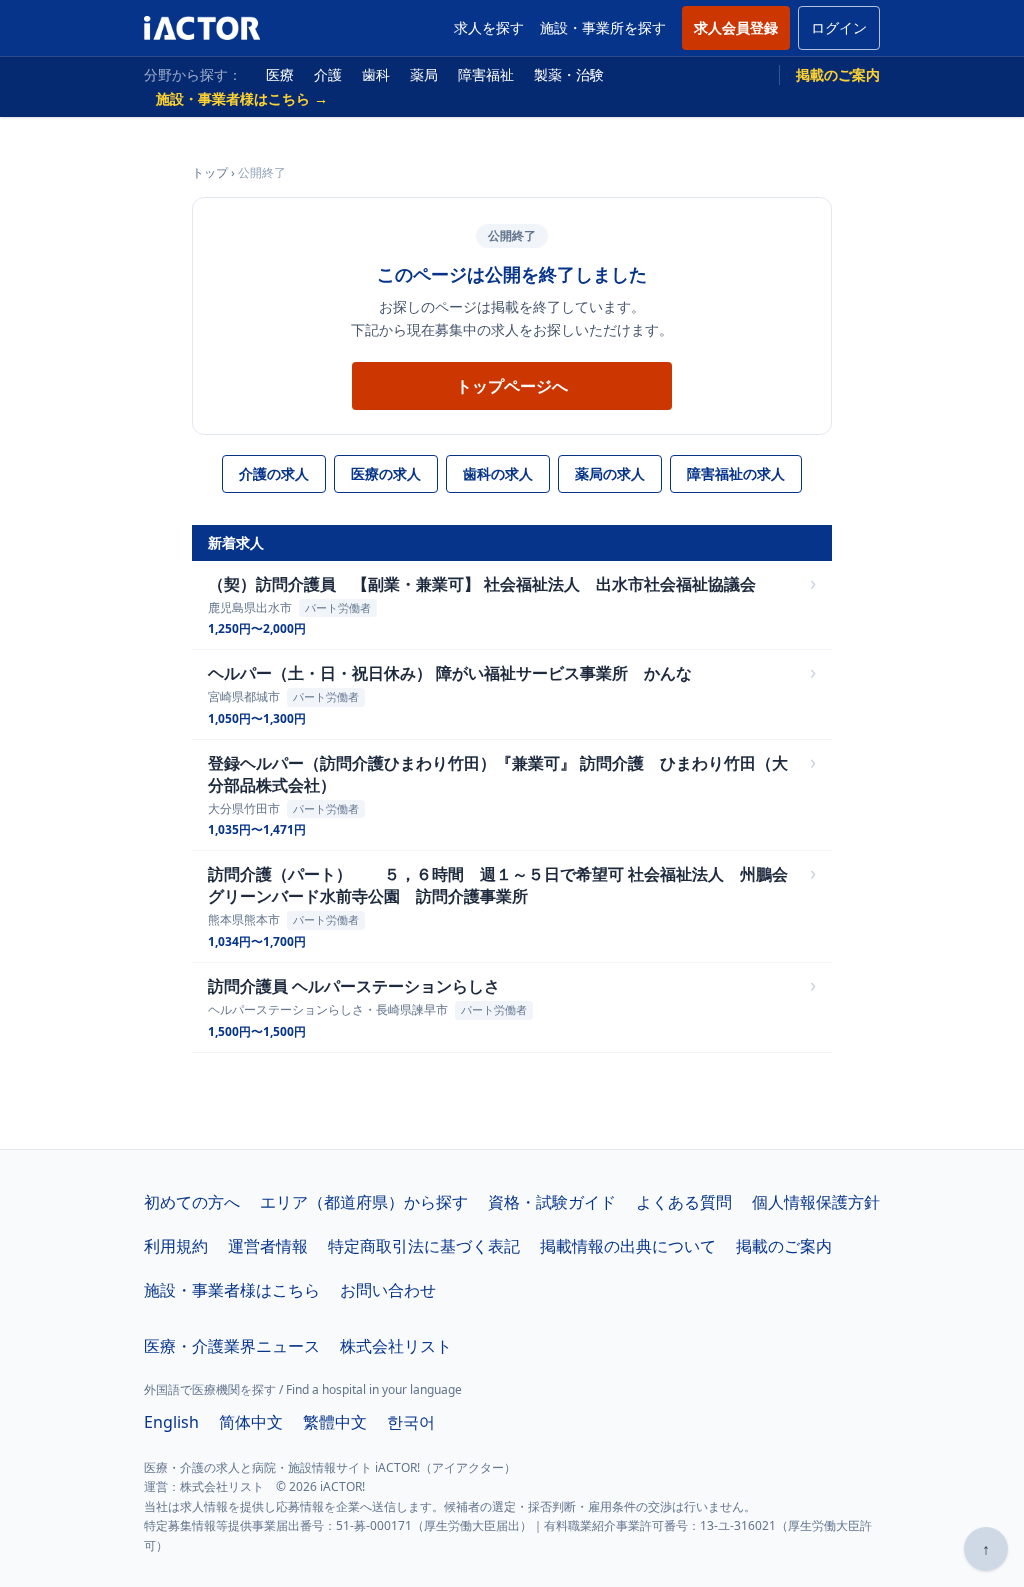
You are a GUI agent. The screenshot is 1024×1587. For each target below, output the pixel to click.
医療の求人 (386, 473)
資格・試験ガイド (552, 1202)
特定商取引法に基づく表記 (424, 1246)
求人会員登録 (736, 27)
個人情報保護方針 (816, 1202)
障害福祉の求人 (736, 473)
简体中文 (251, 1422)
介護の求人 (274, 473)
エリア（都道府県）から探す (364, 1202)
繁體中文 (335, 1422)
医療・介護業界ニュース (232, 1346)
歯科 (376, 74)
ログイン (839, 27)
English (171, 1422)
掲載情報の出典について (628, 1246)
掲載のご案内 (838, 74)
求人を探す (489, 27)
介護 (328, 74)
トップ (210, 172)
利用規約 (176, 1246)
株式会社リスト (396, 1346)
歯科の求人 (498, 473)
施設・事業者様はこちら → (242, 98)
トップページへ (512, 386)
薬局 (424, 74)
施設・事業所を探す (603, 27)
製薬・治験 (569, 74)
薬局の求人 (610, 473)
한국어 (411, 1422)
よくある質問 (684, 1202)
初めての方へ (192, 1202)
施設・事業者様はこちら (232, 1290)
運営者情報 (268, 1246)
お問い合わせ (388, 1290)
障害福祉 (486, 74)
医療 (280, 74)
